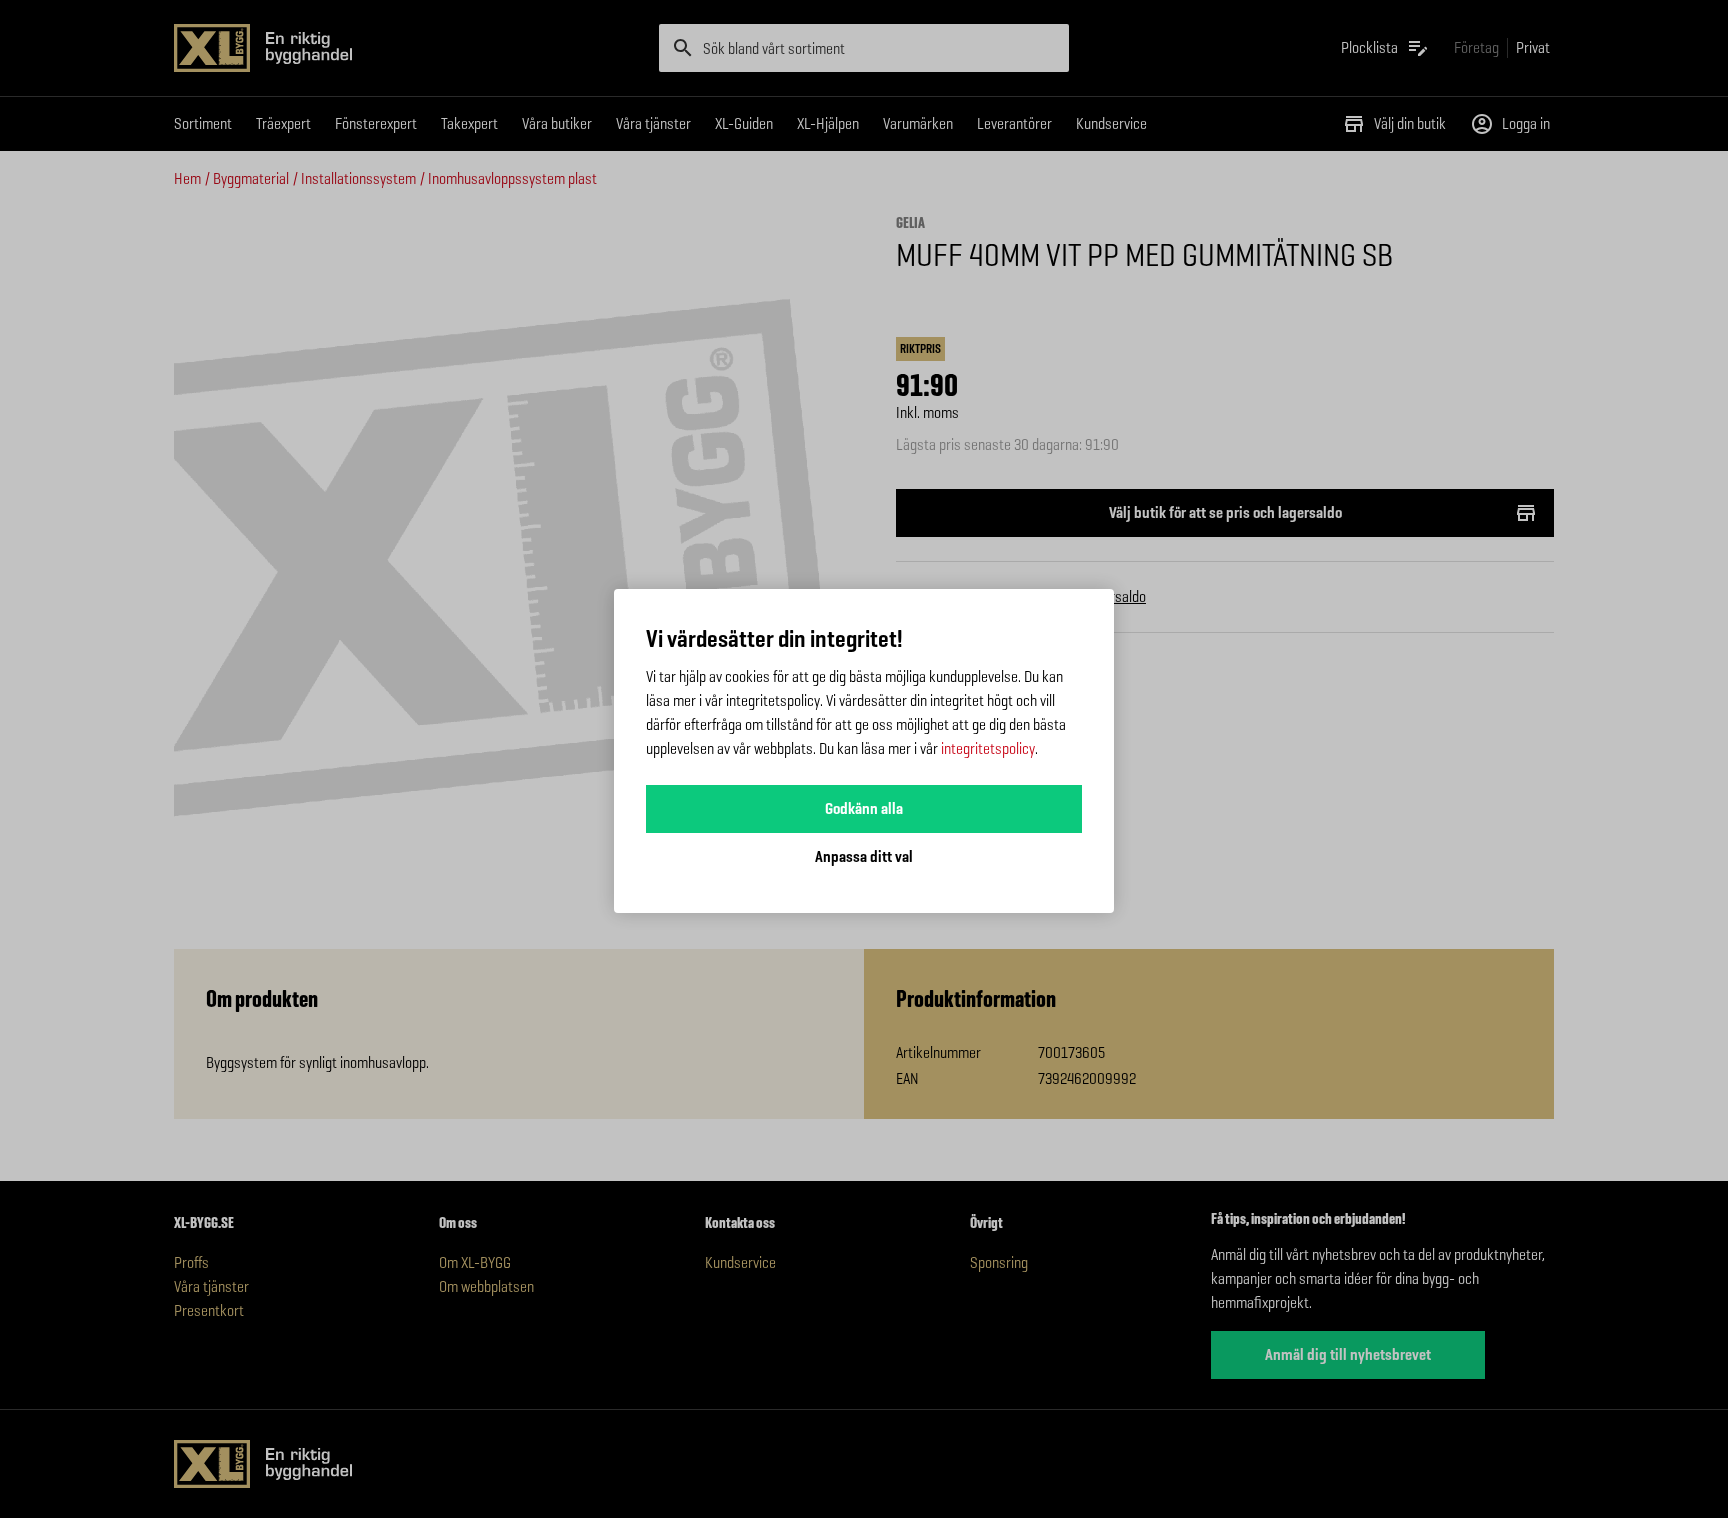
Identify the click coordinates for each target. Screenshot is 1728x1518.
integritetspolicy (988, 748)
